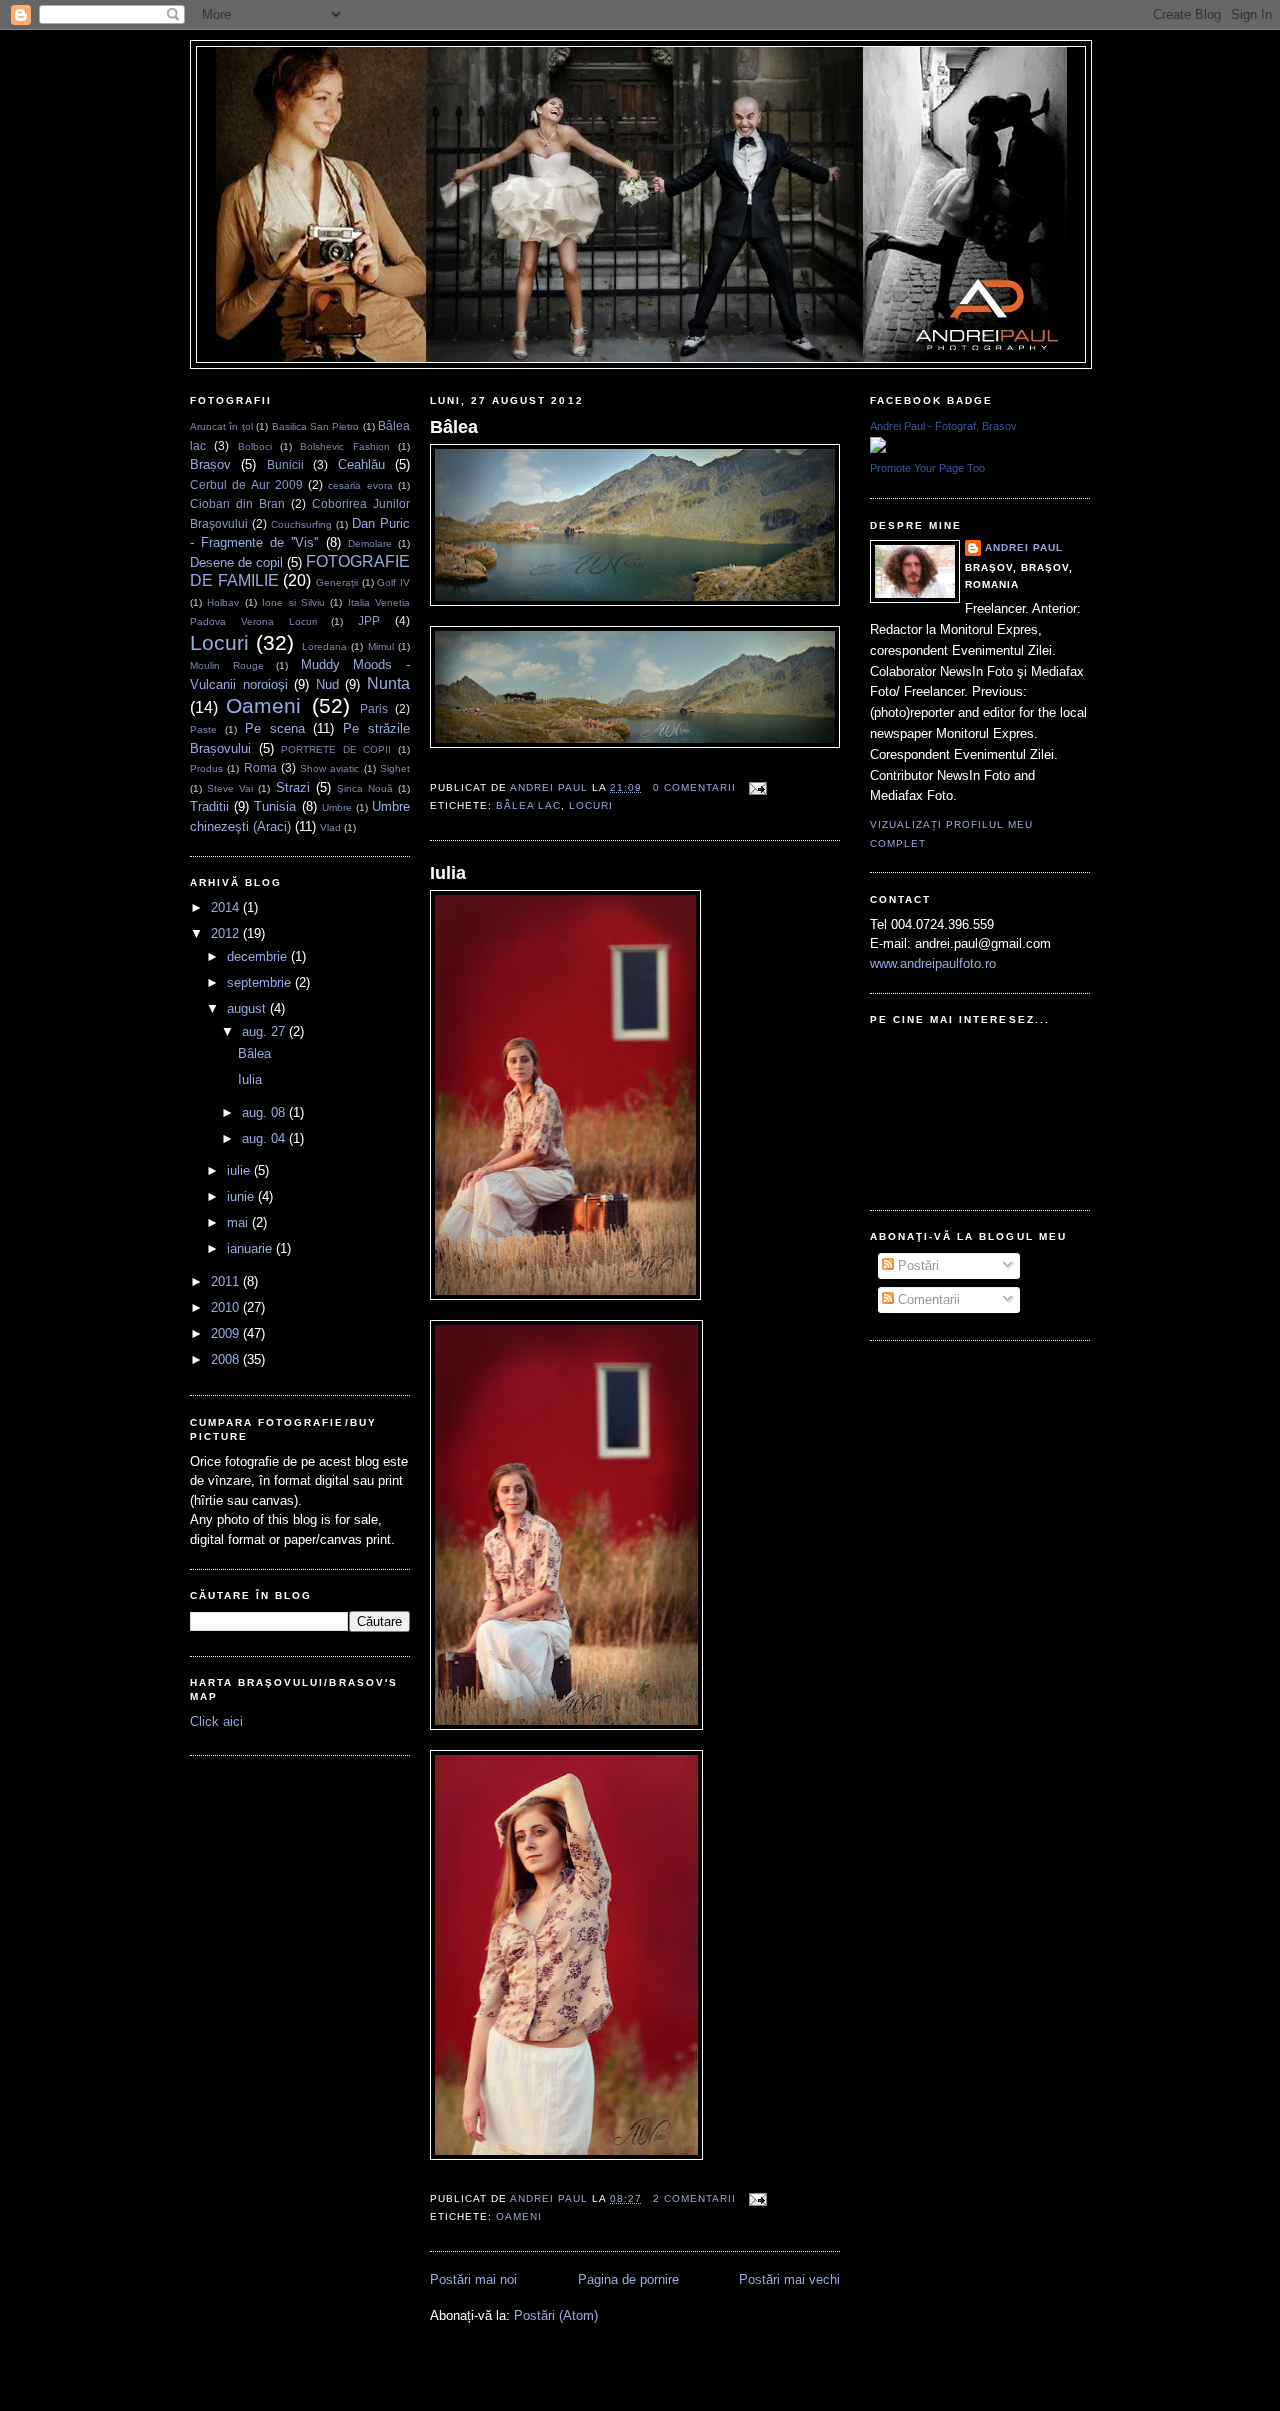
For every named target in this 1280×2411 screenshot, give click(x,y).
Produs (206, 768)
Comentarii (927, 1299)
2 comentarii (694, 2198)
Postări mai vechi (789, 2279)
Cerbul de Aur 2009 (246, 484)
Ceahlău (361, 464)
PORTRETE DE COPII (336, 749)
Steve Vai (230, 788)
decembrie (259, 956)
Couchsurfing (301, 524)
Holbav (223, 602)
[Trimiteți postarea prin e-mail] (755, 787)
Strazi (293, 787)
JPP (369, 620)
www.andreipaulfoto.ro (933, 963)
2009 (227, 1333)
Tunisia (275, 806)
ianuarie (251, 1248)
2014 (227, 907)
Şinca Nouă (365, 788)
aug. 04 (265, 1138)
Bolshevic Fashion (344, 446)
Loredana (324, 646)
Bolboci (255, 446)
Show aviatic (329, 768)
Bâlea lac (528, 805)
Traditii (209, 806)
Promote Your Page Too (927, 468)
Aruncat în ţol (221, 426)
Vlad (330, 827)
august (248, 1008)
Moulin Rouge (227, 665)
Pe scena (275, 728)
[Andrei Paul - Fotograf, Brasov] (878, 448)
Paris (374, 708)
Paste (203, 729)
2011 (227, 1281)
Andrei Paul (551, 787)
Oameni (263, 705)
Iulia (250, 1079)
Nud (327, 684)
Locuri (219, 642)
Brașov (210, 464)
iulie (240, 1170)
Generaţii (337, 582)
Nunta (388, 683)
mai (239, 1222)
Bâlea (254, 1053)
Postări (916, 1265)
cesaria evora (360, 485)
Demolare (370, 543)
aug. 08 (265, 1112)
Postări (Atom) (556, 2315)
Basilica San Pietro (316, 426)
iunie (242, 1196)
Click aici (216, 1721)
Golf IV (393, 582)
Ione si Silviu (293, 602)
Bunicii (285, 464)
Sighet (395, 768)
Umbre (337, 807)
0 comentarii (694, 787)
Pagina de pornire (628, 2279)
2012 (227, 933)
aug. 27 (265, 1031)
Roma (260, 767)
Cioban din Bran (237, 503)
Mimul (381, 646)
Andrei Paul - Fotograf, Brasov (943, 426)
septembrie (261, 982)
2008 (227, 1359)
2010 (227, 1307)
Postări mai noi (473, 2279)
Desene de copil (236, 562)
